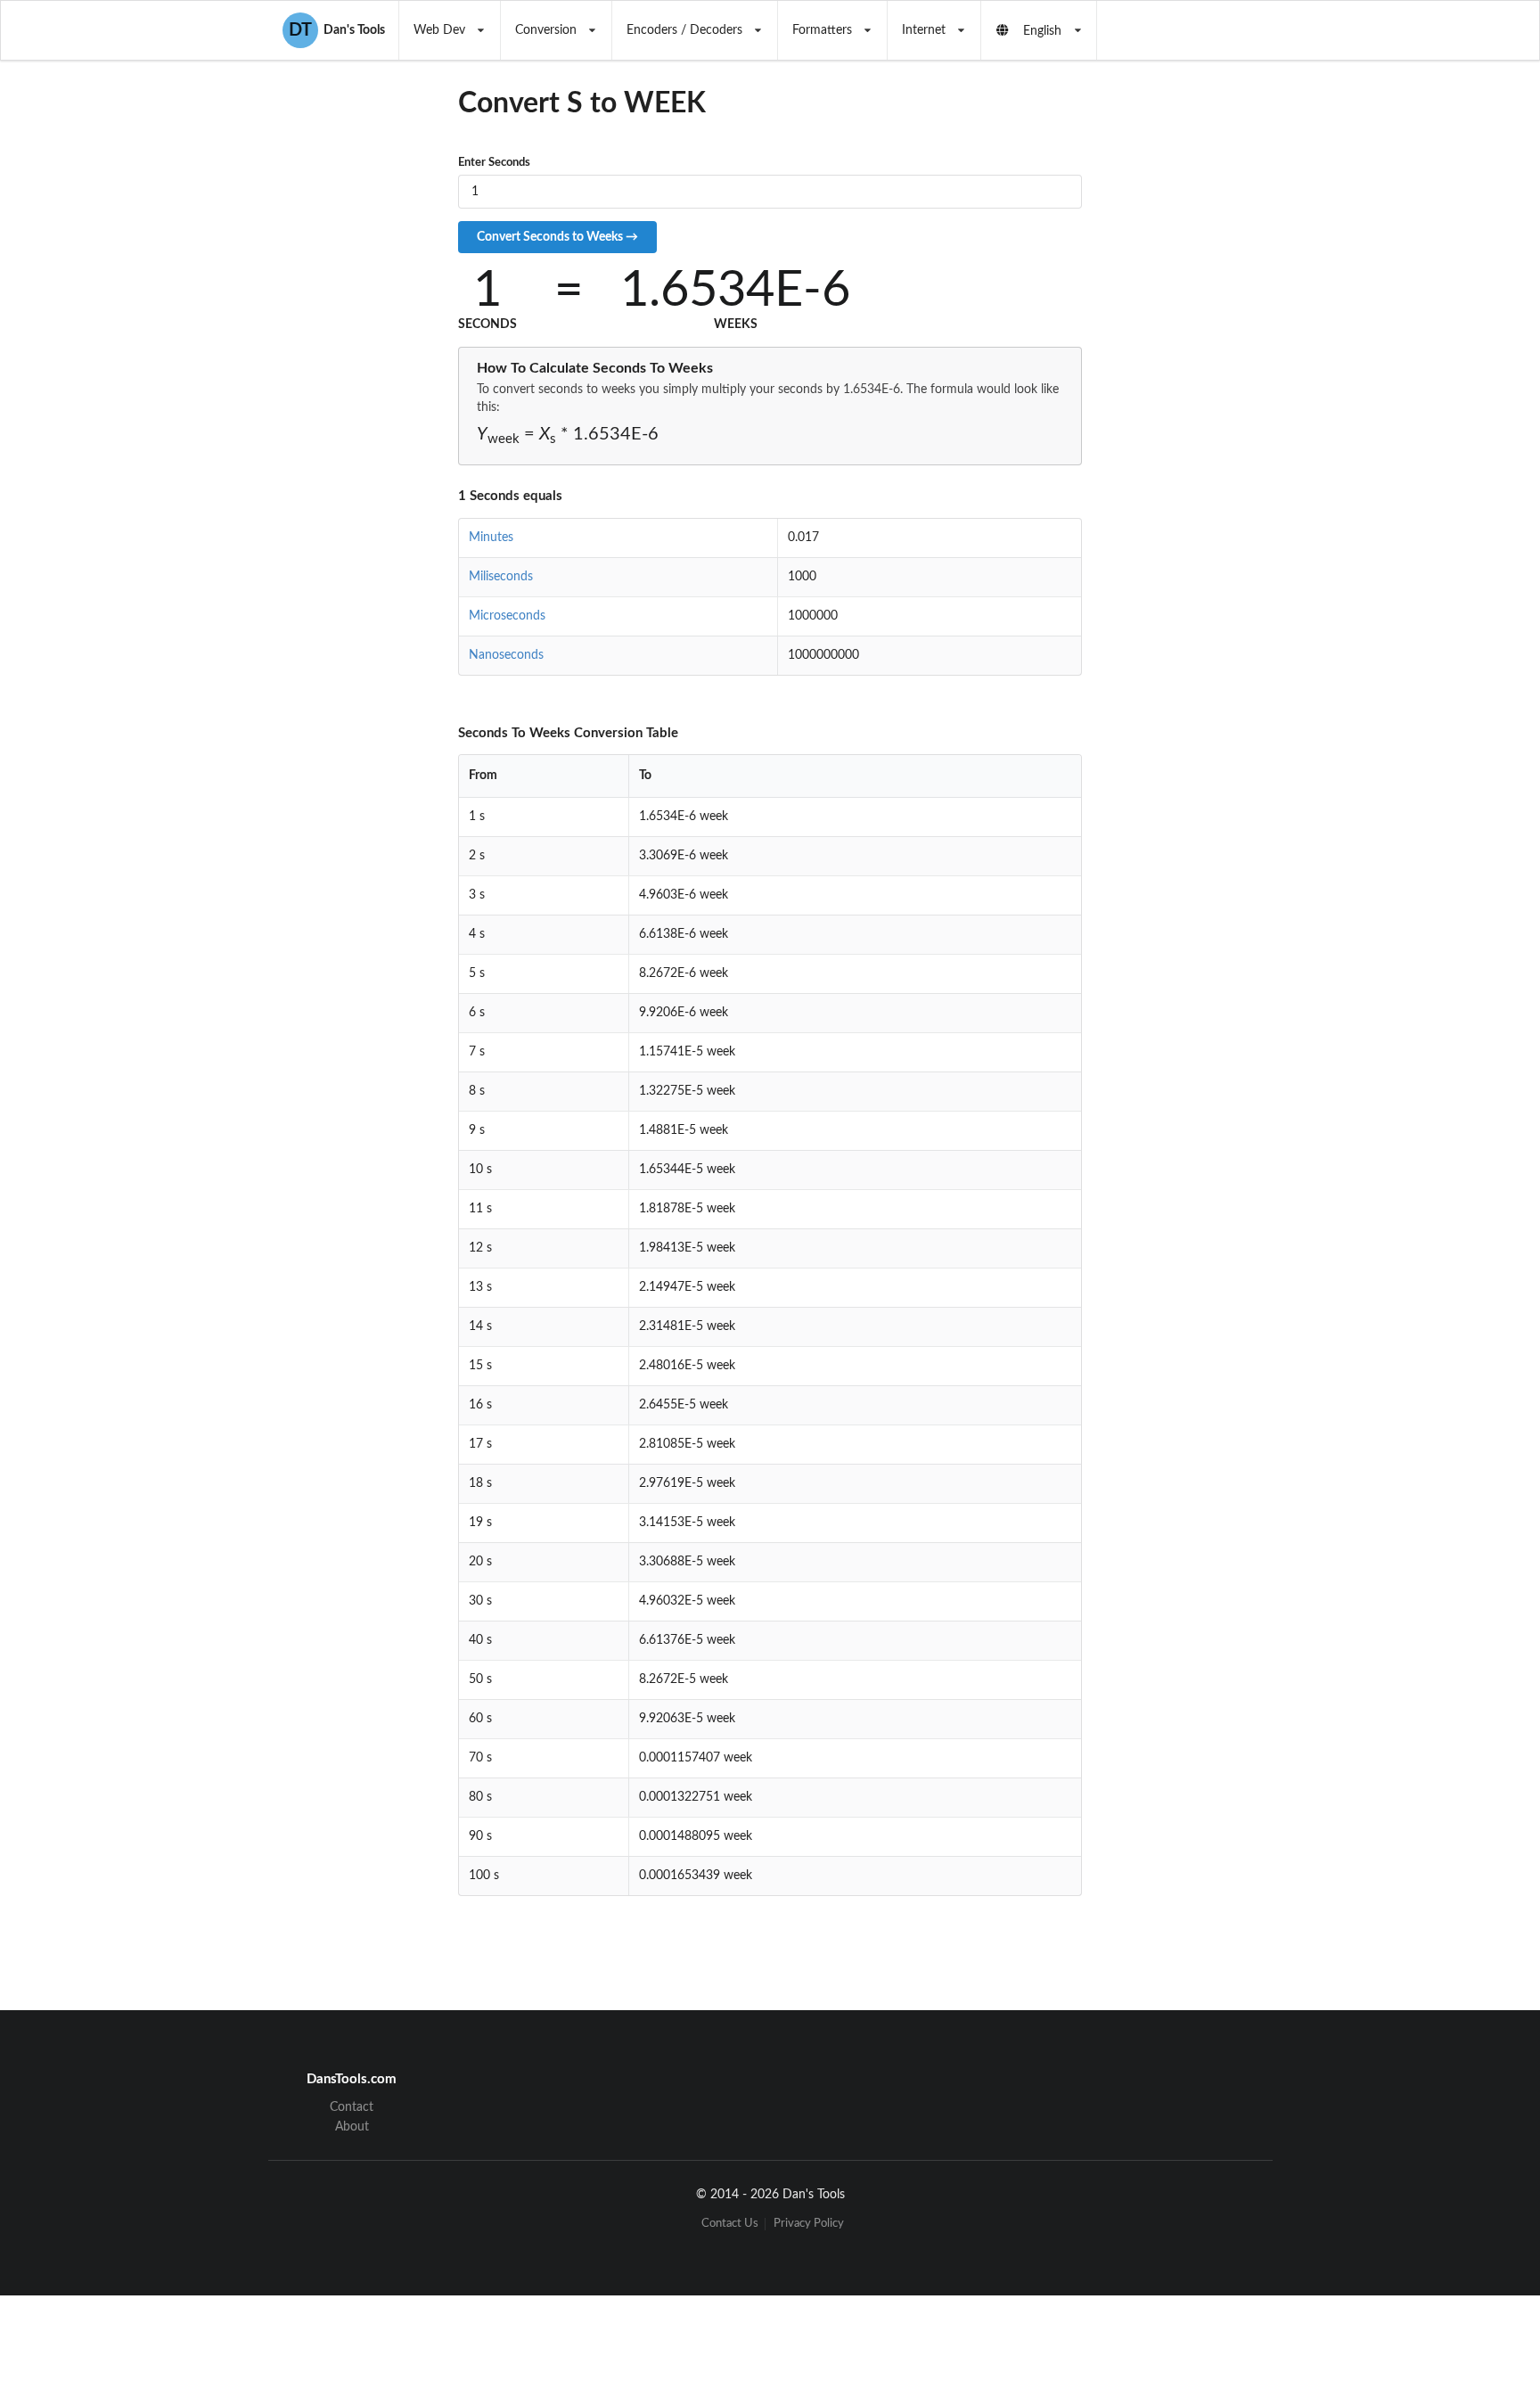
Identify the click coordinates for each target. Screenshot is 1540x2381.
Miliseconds (501, 577)
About (352, 2127)
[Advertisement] (1228, 409)
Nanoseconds (506, 655)
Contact (352, 2107)
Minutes (491, 538)
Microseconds (507, 616)
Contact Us (730, 2224)
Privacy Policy (809, 2224)
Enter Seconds (494, 163)
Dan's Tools (337, 30)
